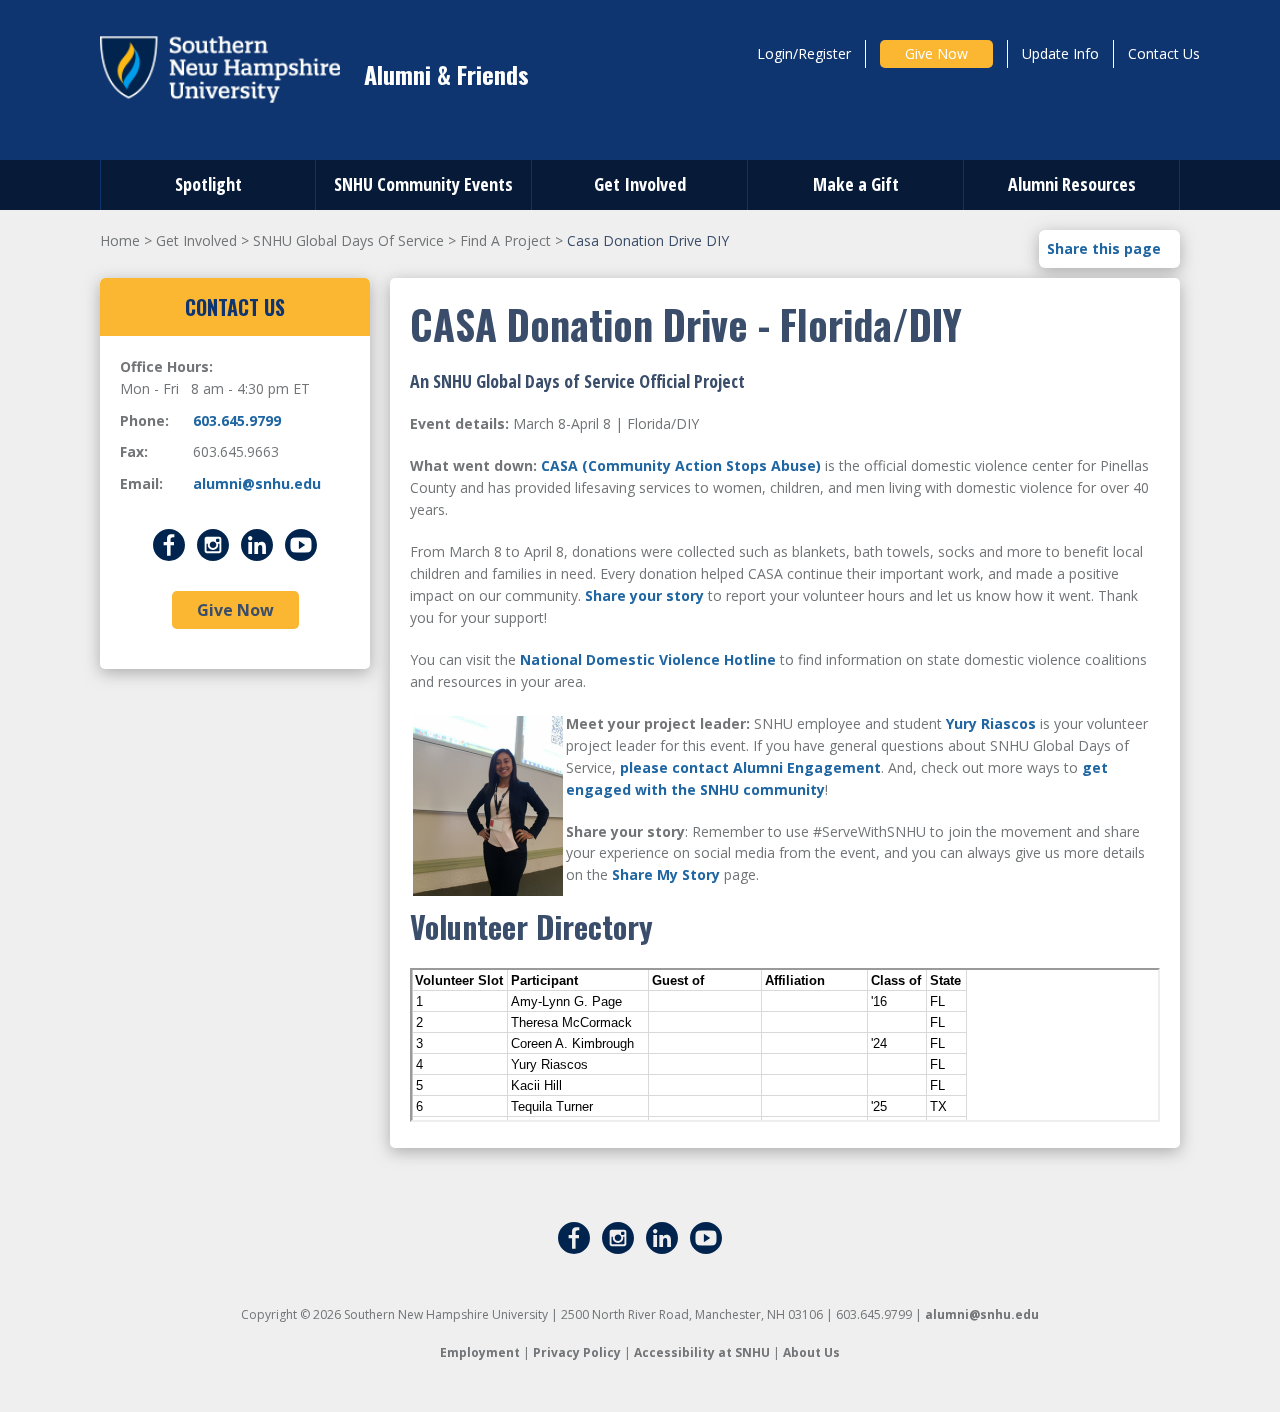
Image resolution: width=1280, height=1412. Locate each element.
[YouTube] (301, 542)
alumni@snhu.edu (257, 483)
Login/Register (804, 53)
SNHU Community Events (423, 184)
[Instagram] (213, 542)
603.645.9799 (237, 420)
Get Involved (640, 184)
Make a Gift (856, 184)
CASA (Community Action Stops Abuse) (681, 465)
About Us (811, 1352)
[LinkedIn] (257, 542)
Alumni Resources (1072, 184)
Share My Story (666, 874)
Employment (480, 1352)
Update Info (1060, 53)
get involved (196, 240)
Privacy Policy (577, 1352)
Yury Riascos (991, 723)
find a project (505, 240)
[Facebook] (169, 542)
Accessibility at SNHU (702, 1352)
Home (120, 240)
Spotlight (208, 184)
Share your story (644, 595)
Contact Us (1164, 53)
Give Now (936, 53)
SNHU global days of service (348, 240)
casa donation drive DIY (648, 240)
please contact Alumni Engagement (750, 767)
